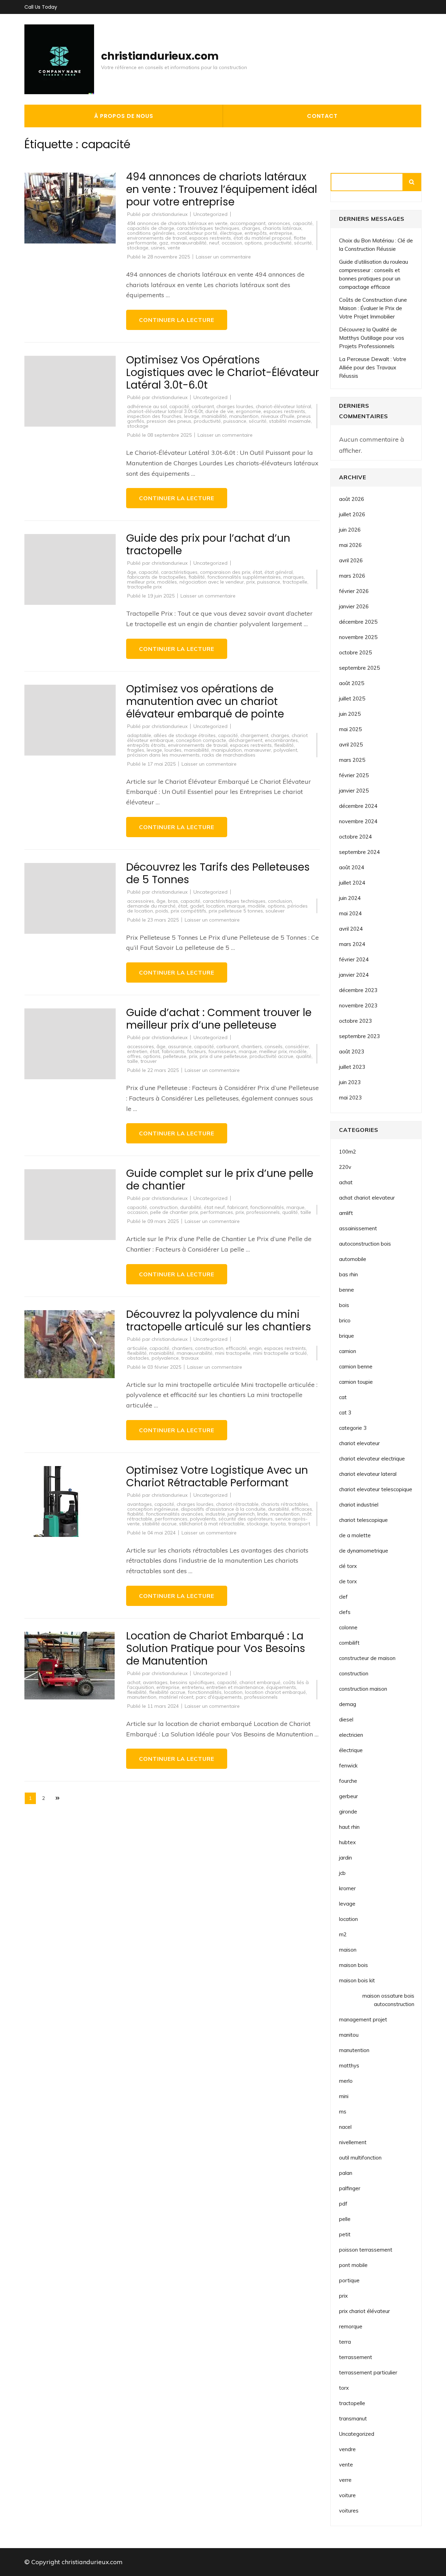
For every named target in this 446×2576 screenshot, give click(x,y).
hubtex (347, 1842)
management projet (363, 2019)
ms (343, 2112)
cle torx (348, 1581)
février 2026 (354, 591)
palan (346, 2173)
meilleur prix (141, 582)
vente (174, 248)
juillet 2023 (352, 1067)
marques (294, 577)
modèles (167, 582)
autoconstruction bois (365, 1244)
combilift (349, 1643)
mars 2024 (352, 944)
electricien (351, 1735)
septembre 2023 (359, 1036)
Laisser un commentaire (223, 257)
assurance (180, 1046)
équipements (281, 1687)
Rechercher (412, 182)
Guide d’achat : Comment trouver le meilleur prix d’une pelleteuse (219, 1019)
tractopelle (295, 582)
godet (197, 906)
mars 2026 (352, 576)
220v (345, 1167)
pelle (345, 2219)
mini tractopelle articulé (280, 1353)
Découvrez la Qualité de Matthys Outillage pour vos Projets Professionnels (372, 338)
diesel (346, 1719)
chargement (254, 735)
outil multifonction (360, 2158)
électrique (231, 233)
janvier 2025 (354, 791)
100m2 (348, 1152)
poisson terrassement (366, 2250)
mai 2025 (350, 729)
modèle (256, 906)
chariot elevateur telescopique (376, 1489)
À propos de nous (124, 116)
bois (344, 1305)
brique (347, 1336)
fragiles (136, 750)
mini (344, 2096)
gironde (348, 1812)
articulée (137, 1348)
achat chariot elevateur (367, 1198)
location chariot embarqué (275, 1692)
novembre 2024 (358, 821)
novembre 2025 (358, 637)
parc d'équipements (219, 1697)
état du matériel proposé (262, 238)
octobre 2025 (355, 652)
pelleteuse (175, 1056)
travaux (190, 1358)
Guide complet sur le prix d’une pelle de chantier (220, 1180)
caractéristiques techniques (208, 228)
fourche (348, 1781)
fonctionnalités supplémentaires (244, 577)
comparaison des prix (225, 572)
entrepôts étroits (146, 745)
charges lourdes (235, 406)
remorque (351, 2326)
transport (299, 1524)
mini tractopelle (233, 1353)
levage (192, 416)
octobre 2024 (355, 837)
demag (348, 1704)
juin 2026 (350, 530)
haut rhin (349, 1827)
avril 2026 (351, 560)
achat (134, 1682)
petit (345, 2234)
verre (345, 2480)
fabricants (173, 1051)
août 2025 (352, 683)
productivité (278, 243)
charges (251, 228)
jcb (342, 1873)
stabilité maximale (290, 421)
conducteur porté (197, 233)
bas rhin (348, 1274)
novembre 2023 (358, 1005)
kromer (347, 1888)
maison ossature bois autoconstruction (388, 2000)
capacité (303, 223)
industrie (215, 1514)
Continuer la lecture (177, 320)
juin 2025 (350, 714)
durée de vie (219, 411)
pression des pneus (169, 421)
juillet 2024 (352, 883)
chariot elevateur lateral (368, 1474)
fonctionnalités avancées (175, 1514)
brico (345, 1320)
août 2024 (352, 867)
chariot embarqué (260, 1682)
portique (349, 2280)
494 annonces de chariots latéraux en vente (177, 223)
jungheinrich (241, 1514)
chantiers (252, 1046)
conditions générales (151, 233)
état (257, 572)
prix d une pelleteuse (223, 1056)
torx (344, 2388)
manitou (349, 2035)
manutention (244, 416)
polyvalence (165, 1358)
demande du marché (151, 906)
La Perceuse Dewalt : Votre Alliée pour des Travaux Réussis (373, 367)
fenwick (348, 1766)
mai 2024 (350, 913)
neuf (214, 243)
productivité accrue (271, 1056)
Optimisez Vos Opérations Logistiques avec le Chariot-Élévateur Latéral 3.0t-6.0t (223, 372)
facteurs (197, 1051)
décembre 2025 (358, 622)
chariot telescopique (363, 1520)
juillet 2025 (352, 699)
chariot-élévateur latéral (283, 406)
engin (255, 1348)
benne (347, 1290)
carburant (203, 406)
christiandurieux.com (160, 56)
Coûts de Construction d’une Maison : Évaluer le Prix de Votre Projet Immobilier (373, 308)
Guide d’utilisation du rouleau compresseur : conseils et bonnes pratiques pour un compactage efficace (374, 274)
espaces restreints (210, 238)
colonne (348, 1627)
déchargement (245, 740)
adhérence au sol (147, 406)
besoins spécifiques (192, 1682)
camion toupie (356, 1382)
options (253, 243)
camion (348, 1351)
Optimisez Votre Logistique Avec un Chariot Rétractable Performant (217, 1476)
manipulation (227, 750)
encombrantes (281, 740)
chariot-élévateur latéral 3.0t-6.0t (165, 411)
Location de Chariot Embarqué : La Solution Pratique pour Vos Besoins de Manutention (216, 1648)
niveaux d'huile (278, 416)
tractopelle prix (144, 587)
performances (217, 1212)
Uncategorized (210, 214)
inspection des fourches (154, 416)
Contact (322, 116)
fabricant (237, 1207)
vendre (347, 2449)
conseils (274, 1046)
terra (345, 2342)
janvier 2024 (354, 975)
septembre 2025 (359, 668)
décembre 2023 (358, 990)
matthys (349, 2066)
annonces (279, 223)
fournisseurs (222, 1051)
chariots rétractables (285, 1504)
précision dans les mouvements (163, 755)
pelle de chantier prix (174, 1212)
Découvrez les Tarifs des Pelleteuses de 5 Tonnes (218, 873)
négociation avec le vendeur (212, 582)
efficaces (302, 1509)
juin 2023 (350, 1082)
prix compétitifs (189, 911)
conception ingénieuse (153, 1509)
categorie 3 (353, 1428)
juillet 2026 (352, 514)
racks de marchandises (229, 755)
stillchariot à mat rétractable (212, 1524)
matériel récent (176, 1697)
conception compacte (201, 740)
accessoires (141, 901)
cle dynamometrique (364, 1551)
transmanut (353, 2419)
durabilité (191, 1207)
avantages (140, 1504)
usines (158, 248)
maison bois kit (357, 1980)
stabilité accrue (159, 1524)
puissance (235, 421)
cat (343, 1397)
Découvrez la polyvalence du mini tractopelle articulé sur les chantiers (219, 1320)
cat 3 (345, 1413)
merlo (346, 2081)
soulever (275, 911)
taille (133, 1061)
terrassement (356, 2357)
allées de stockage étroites (185, 735)
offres (134, 1056)
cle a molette (355, 1535)
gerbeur (348, 1796)
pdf (343, 2204)
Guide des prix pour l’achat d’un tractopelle (208, 544)
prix (251, 582)
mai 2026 (350, 545)
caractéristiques (179, 572)
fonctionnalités (267, 1207)
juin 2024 (350, 898)
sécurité (303, 243)
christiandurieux (170, 214)
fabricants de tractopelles (157, 577)
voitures (349, 2511)
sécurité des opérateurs (246, 1519)
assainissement (358, 1228)
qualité (304, 1056)
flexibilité (284, 745)
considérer (297, 1046)
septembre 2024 (359, 852)
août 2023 (352, 1052)
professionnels (263, 1212)
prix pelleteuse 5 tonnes (236, 911)
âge (132, 572)
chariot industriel (359, 1505)
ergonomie (248, 411)
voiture (347, 2495)
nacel (345, 2127)
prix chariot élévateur (364, 2311)
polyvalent (285, 750)
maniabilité (214, 416)
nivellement (353, 2142)
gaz (164, 243)
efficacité (236, 1348)
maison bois (353, 1965)
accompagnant (248, 223)
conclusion (280, 901)
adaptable (139, 735)
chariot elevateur (359, 1443)
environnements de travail (157, 238)
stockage (138, 248)
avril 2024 (351, 929)
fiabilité (197, 577)
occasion (232, 243)
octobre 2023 (355, 1021)
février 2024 (354, 959)
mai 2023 (350, 1098)
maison (348, 1950)
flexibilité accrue (167, 1692)
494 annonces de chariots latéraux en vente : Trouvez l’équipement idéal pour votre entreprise (222, 189)
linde (263, 1514)
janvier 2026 (354, 606)
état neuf (214, 1207)
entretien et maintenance (235, 1687)
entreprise (281, 233)
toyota (278, 1524)
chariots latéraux (282, 228)
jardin (345, 1858)
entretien (137, 1051)
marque (236, 906)
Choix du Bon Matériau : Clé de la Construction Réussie (376, 245)
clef (343, 1597)
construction (164, 1207)
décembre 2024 (358, 806)
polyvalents (203, 1519)
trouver (149, 1061)
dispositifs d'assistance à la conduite (223, 1509)
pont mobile (353, 2265)
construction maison (363, 1689)
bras (173, 901)
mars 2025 (352, 760)
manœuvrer (258, 750)
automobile (353, 1259)
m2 (343, 1934)
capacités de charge (151, 228)
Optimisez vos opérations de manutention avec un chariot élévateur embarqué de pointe (205, 701)
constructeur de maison (367, 1658)
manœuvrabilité (189, 243)
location (216, 906)
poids (162, 911)
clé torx (348, 1566)
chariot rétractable (237, 1504)
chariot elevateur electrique (372, 1459)
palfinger (350, 2188)
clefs (345, 1612)
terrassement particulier (368, 2372)
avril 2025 (351, 745)
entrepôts (256, 233)
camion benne (356, 1366)
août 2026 (352, 499)
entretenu (193, 1687)
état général (279, 572)
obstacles (138, 1358)
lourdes (173, 750)
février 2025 (354, 775)
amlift (346, 1213)
